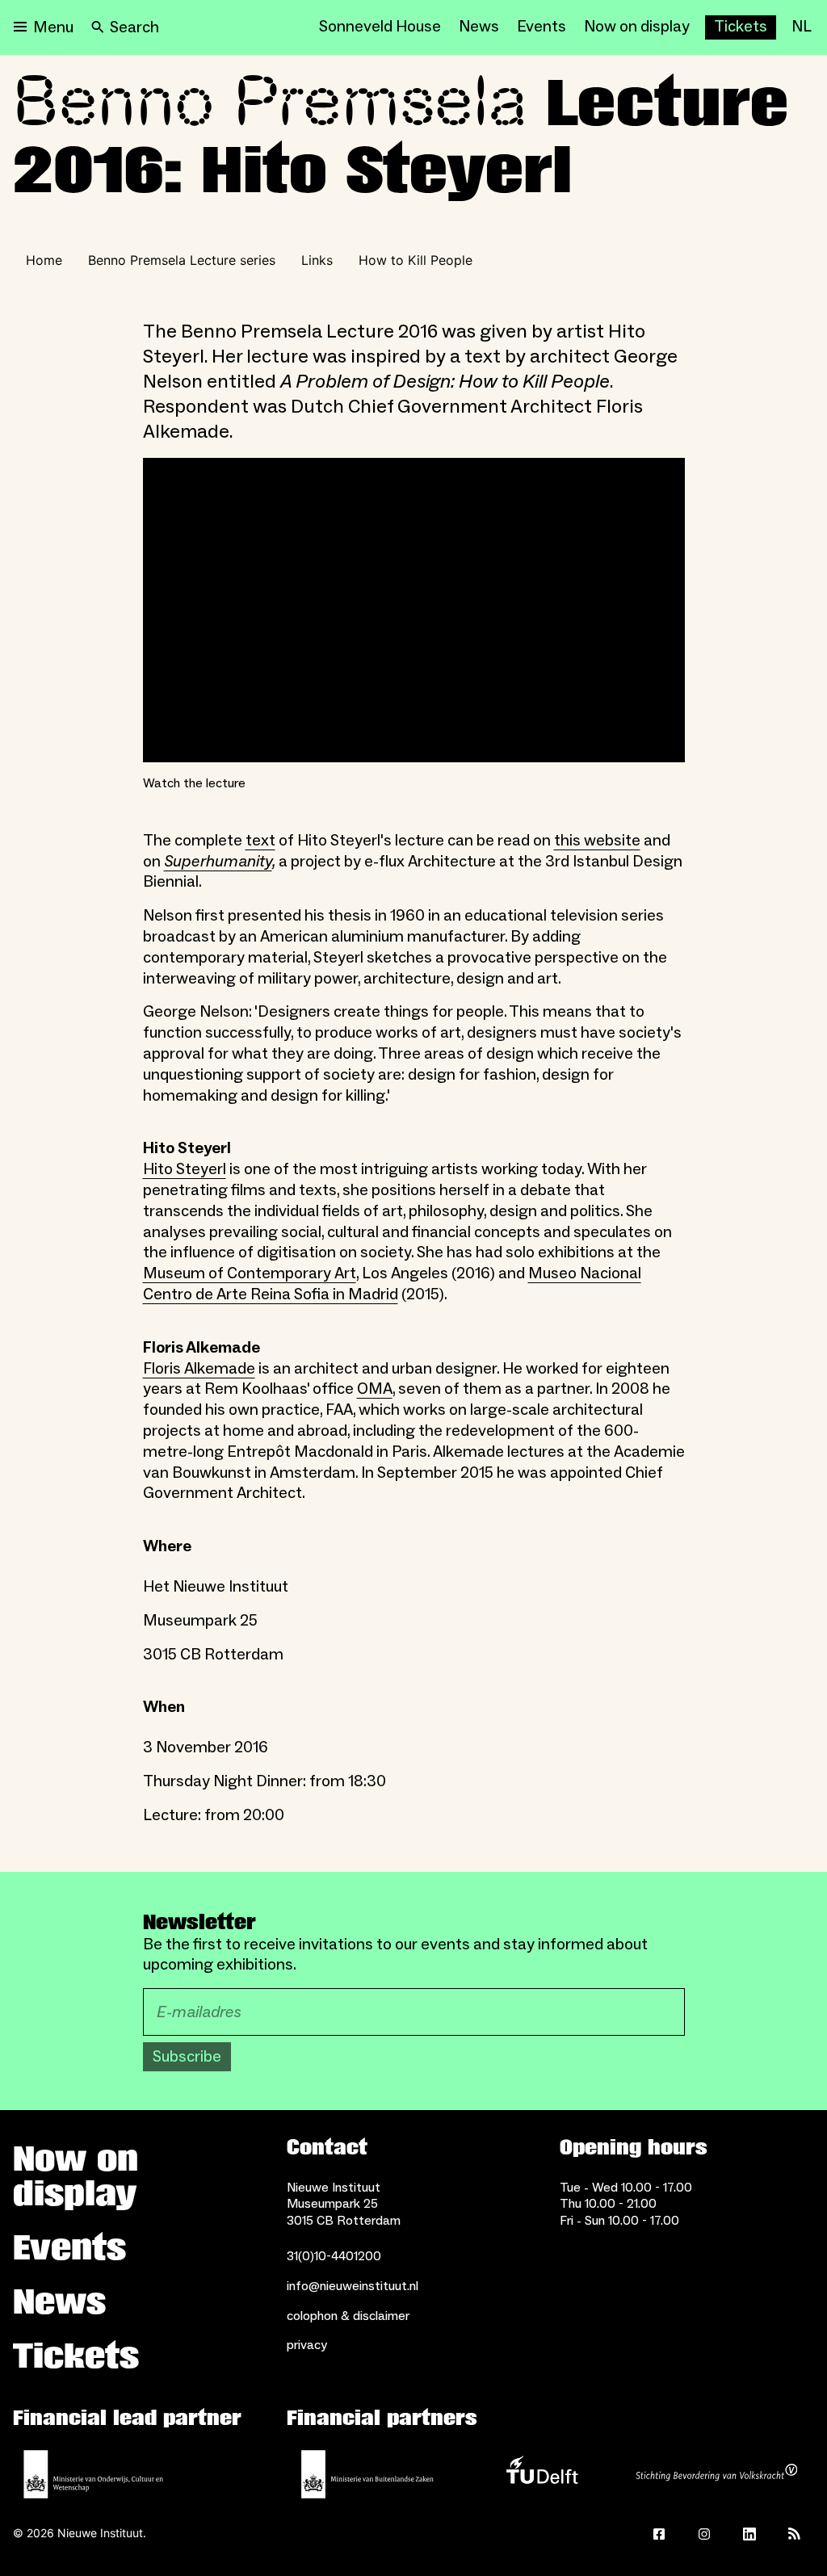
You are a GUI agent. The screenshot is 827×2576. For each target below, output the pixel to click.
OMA (375, 1389)
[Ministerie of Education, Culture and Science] (94, 2474)
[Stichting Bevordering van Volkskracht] (716, 2474)
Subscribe (187, 2057)
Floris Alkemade (199, 1369)
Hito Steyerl (185, 1169)
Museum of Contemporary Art (250, 1273)
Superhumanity (218, 862)
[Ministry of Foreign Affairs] (367, 2474)
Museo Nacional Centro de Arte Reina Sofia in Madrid (392, 1284)
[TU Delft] (542, 2474)
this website (597, 841)
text (260, 841)
